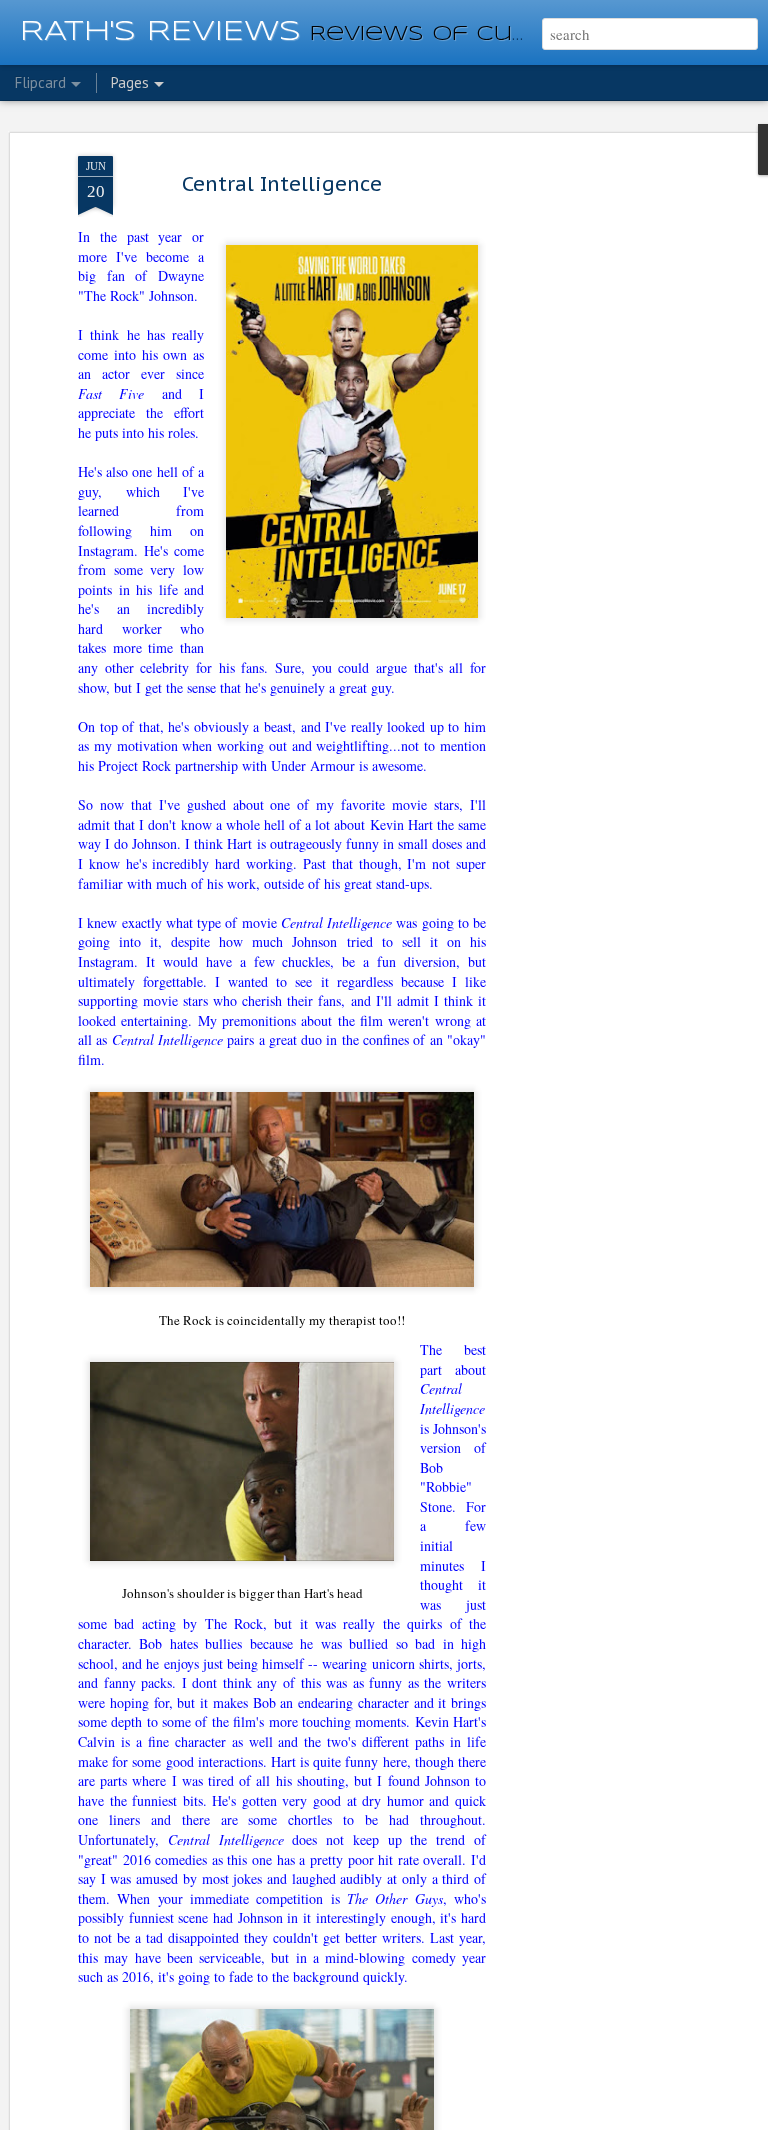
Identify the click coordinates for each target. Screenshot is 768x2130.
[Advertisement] (596, 471)
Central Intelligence (282, 184)
